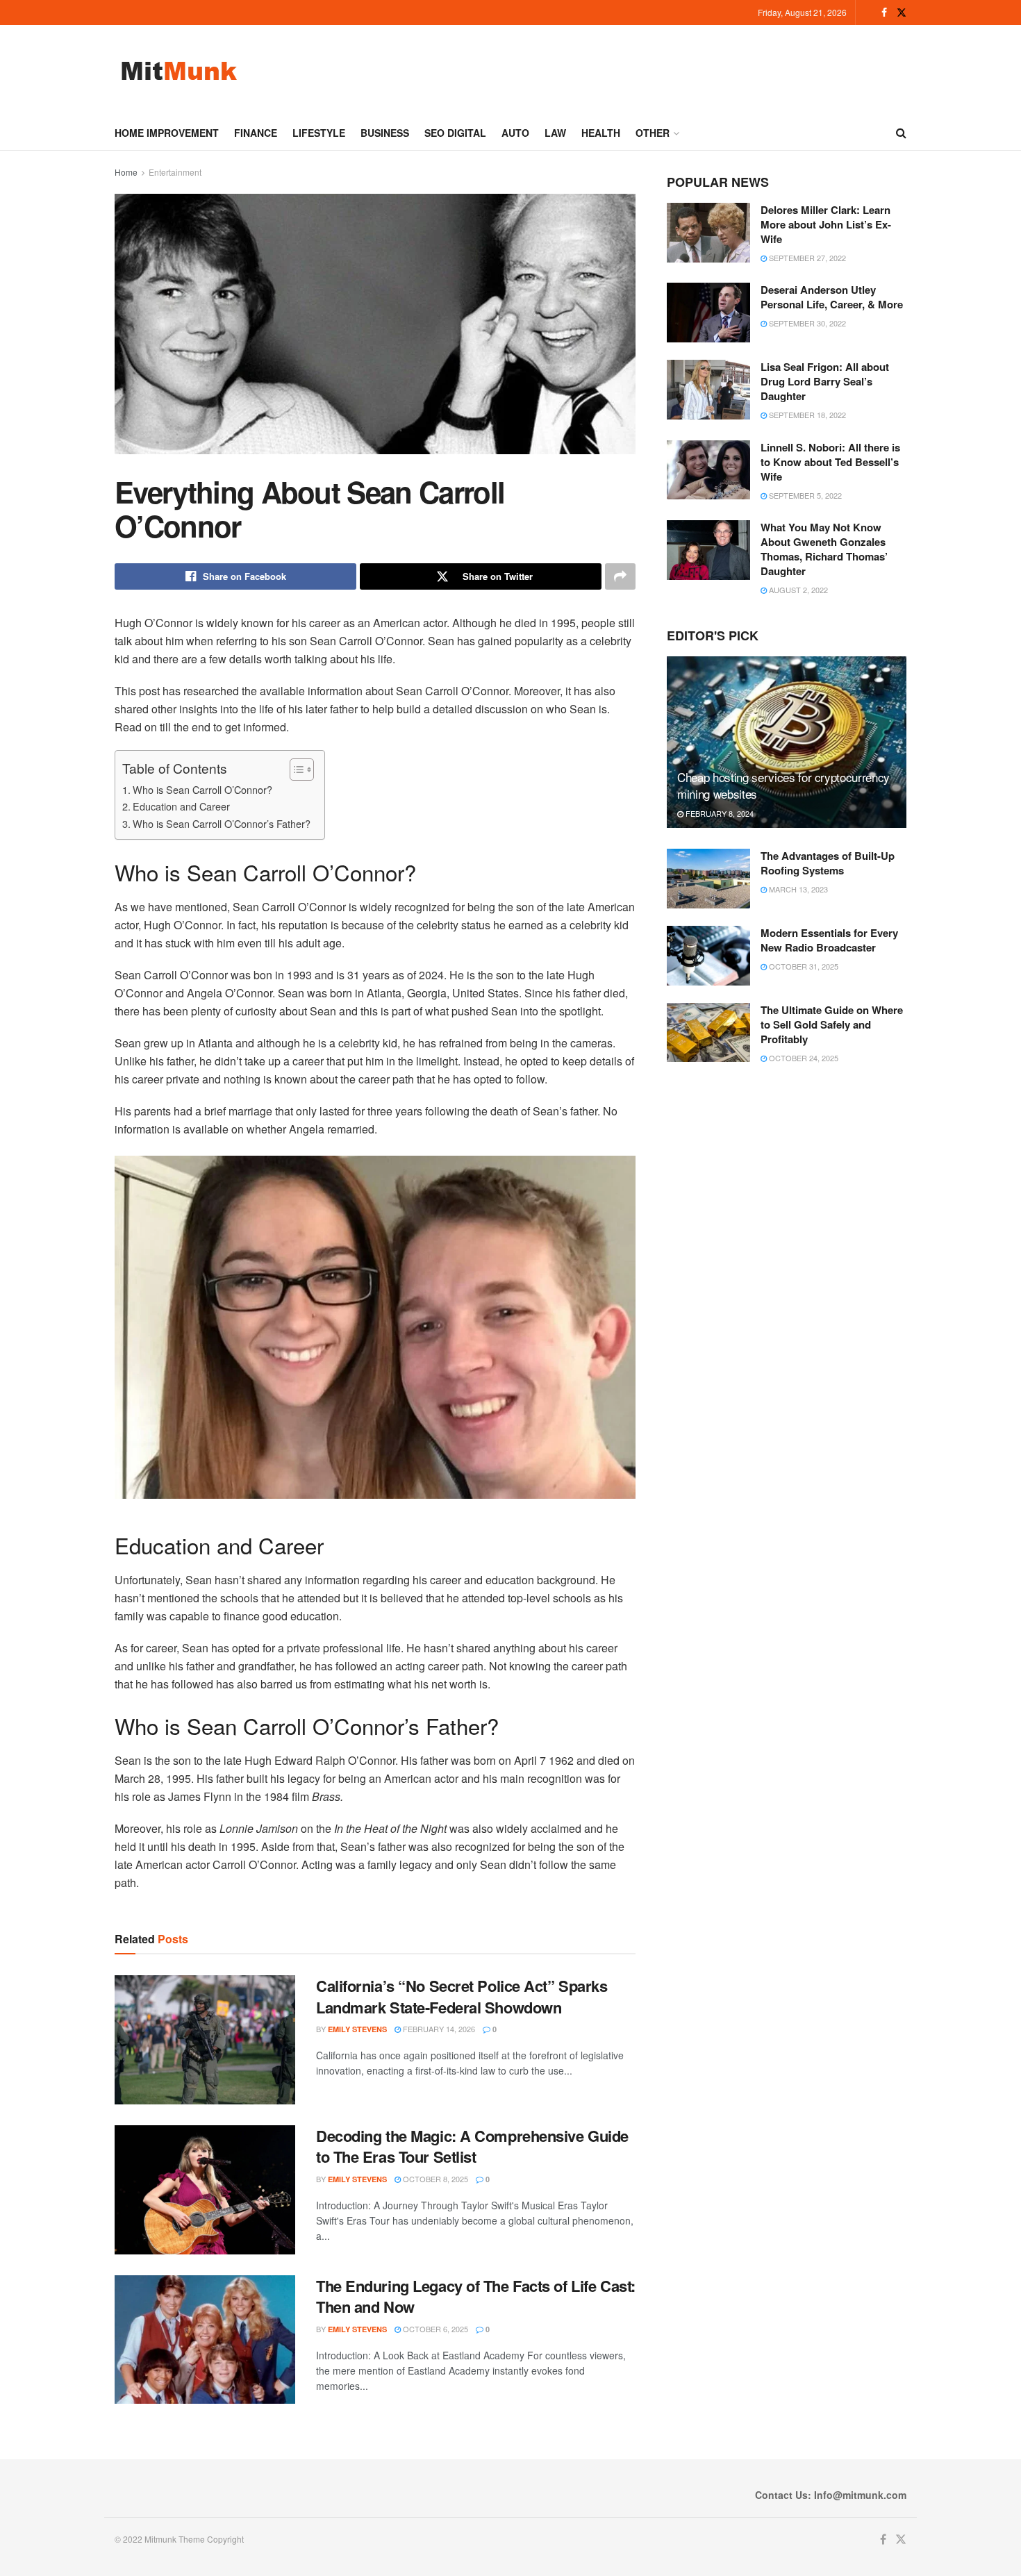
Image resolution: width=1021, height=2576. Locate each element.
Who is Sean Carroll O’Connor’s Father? (222, 823)
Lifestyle (319, 133)
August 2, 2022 (797, 590)
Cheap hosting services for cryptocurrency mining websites (783, 785)
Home (126, 172)
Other (653, 133)
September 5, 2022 (804, 495)
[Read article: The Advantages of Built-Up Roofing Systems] (708, 879)
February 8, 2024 (719, 813)
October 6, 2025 (434, 2329)
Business (385, 133)
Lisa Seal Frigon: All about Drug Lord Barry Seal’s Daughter (825, 381)
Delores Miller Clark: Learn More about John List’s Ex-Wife (826, 224)
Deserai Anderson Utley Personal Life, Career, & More (832, 297)
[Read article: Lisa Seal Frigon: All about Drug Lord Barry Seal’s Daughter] (708, 390)
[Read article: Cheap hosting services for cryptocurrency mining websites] (787, 742)
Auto (515, 133)
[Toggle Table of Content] (295, 770)
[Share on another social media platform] (620, 576)
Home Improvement (167, 133)
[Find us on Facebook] (884, 13)
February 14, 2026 (438, 2029)
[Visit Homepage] (179, 70)
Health (601, 133)
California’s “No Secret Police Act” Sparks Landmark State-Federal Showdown (462, 1996)
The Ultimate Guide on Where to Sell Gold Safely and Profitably (832, 1024)
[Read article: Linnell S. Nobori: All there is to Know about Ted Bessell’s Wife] (708, 470)
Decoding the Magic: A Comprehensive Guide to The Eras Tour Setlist (472, 2146)
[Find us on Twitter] (902, 13)
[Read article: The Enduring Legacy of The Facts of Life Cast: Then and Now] (205, 2340)
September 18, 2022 (806, 415)
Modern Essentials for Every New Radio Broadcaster (829, 940)
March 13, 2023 (797, 889)
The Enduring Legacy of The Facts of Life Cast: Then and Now (476, 2296)
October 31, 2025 (803, 966)
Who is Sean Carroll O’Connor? (202, 789)
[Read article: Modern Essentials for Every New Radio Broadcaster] (708, 956)
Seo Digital (455, 133)
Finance (256, 133)
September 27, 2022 (806, 258)
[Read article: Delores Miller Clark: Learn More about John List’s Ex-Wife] (708, 233)
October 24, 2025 (803, 1058)
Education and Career (181, 806)
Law (555, 133)
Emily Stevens (357, 2029)
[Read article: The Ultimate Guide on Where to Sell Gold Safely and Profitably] (708, 1033)
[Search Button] (901, 133)
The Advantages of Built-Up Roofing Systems (828, 863)
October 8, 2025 (434, 2179)
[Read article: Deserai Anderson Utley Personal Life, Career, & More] (708, 313)
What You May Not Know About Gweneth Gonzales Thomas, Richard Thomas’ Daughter (824, 549)
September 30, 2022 (806, 323)
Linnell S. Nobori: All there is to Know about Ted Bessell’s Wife (830, 462)
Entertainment (175, 172)
